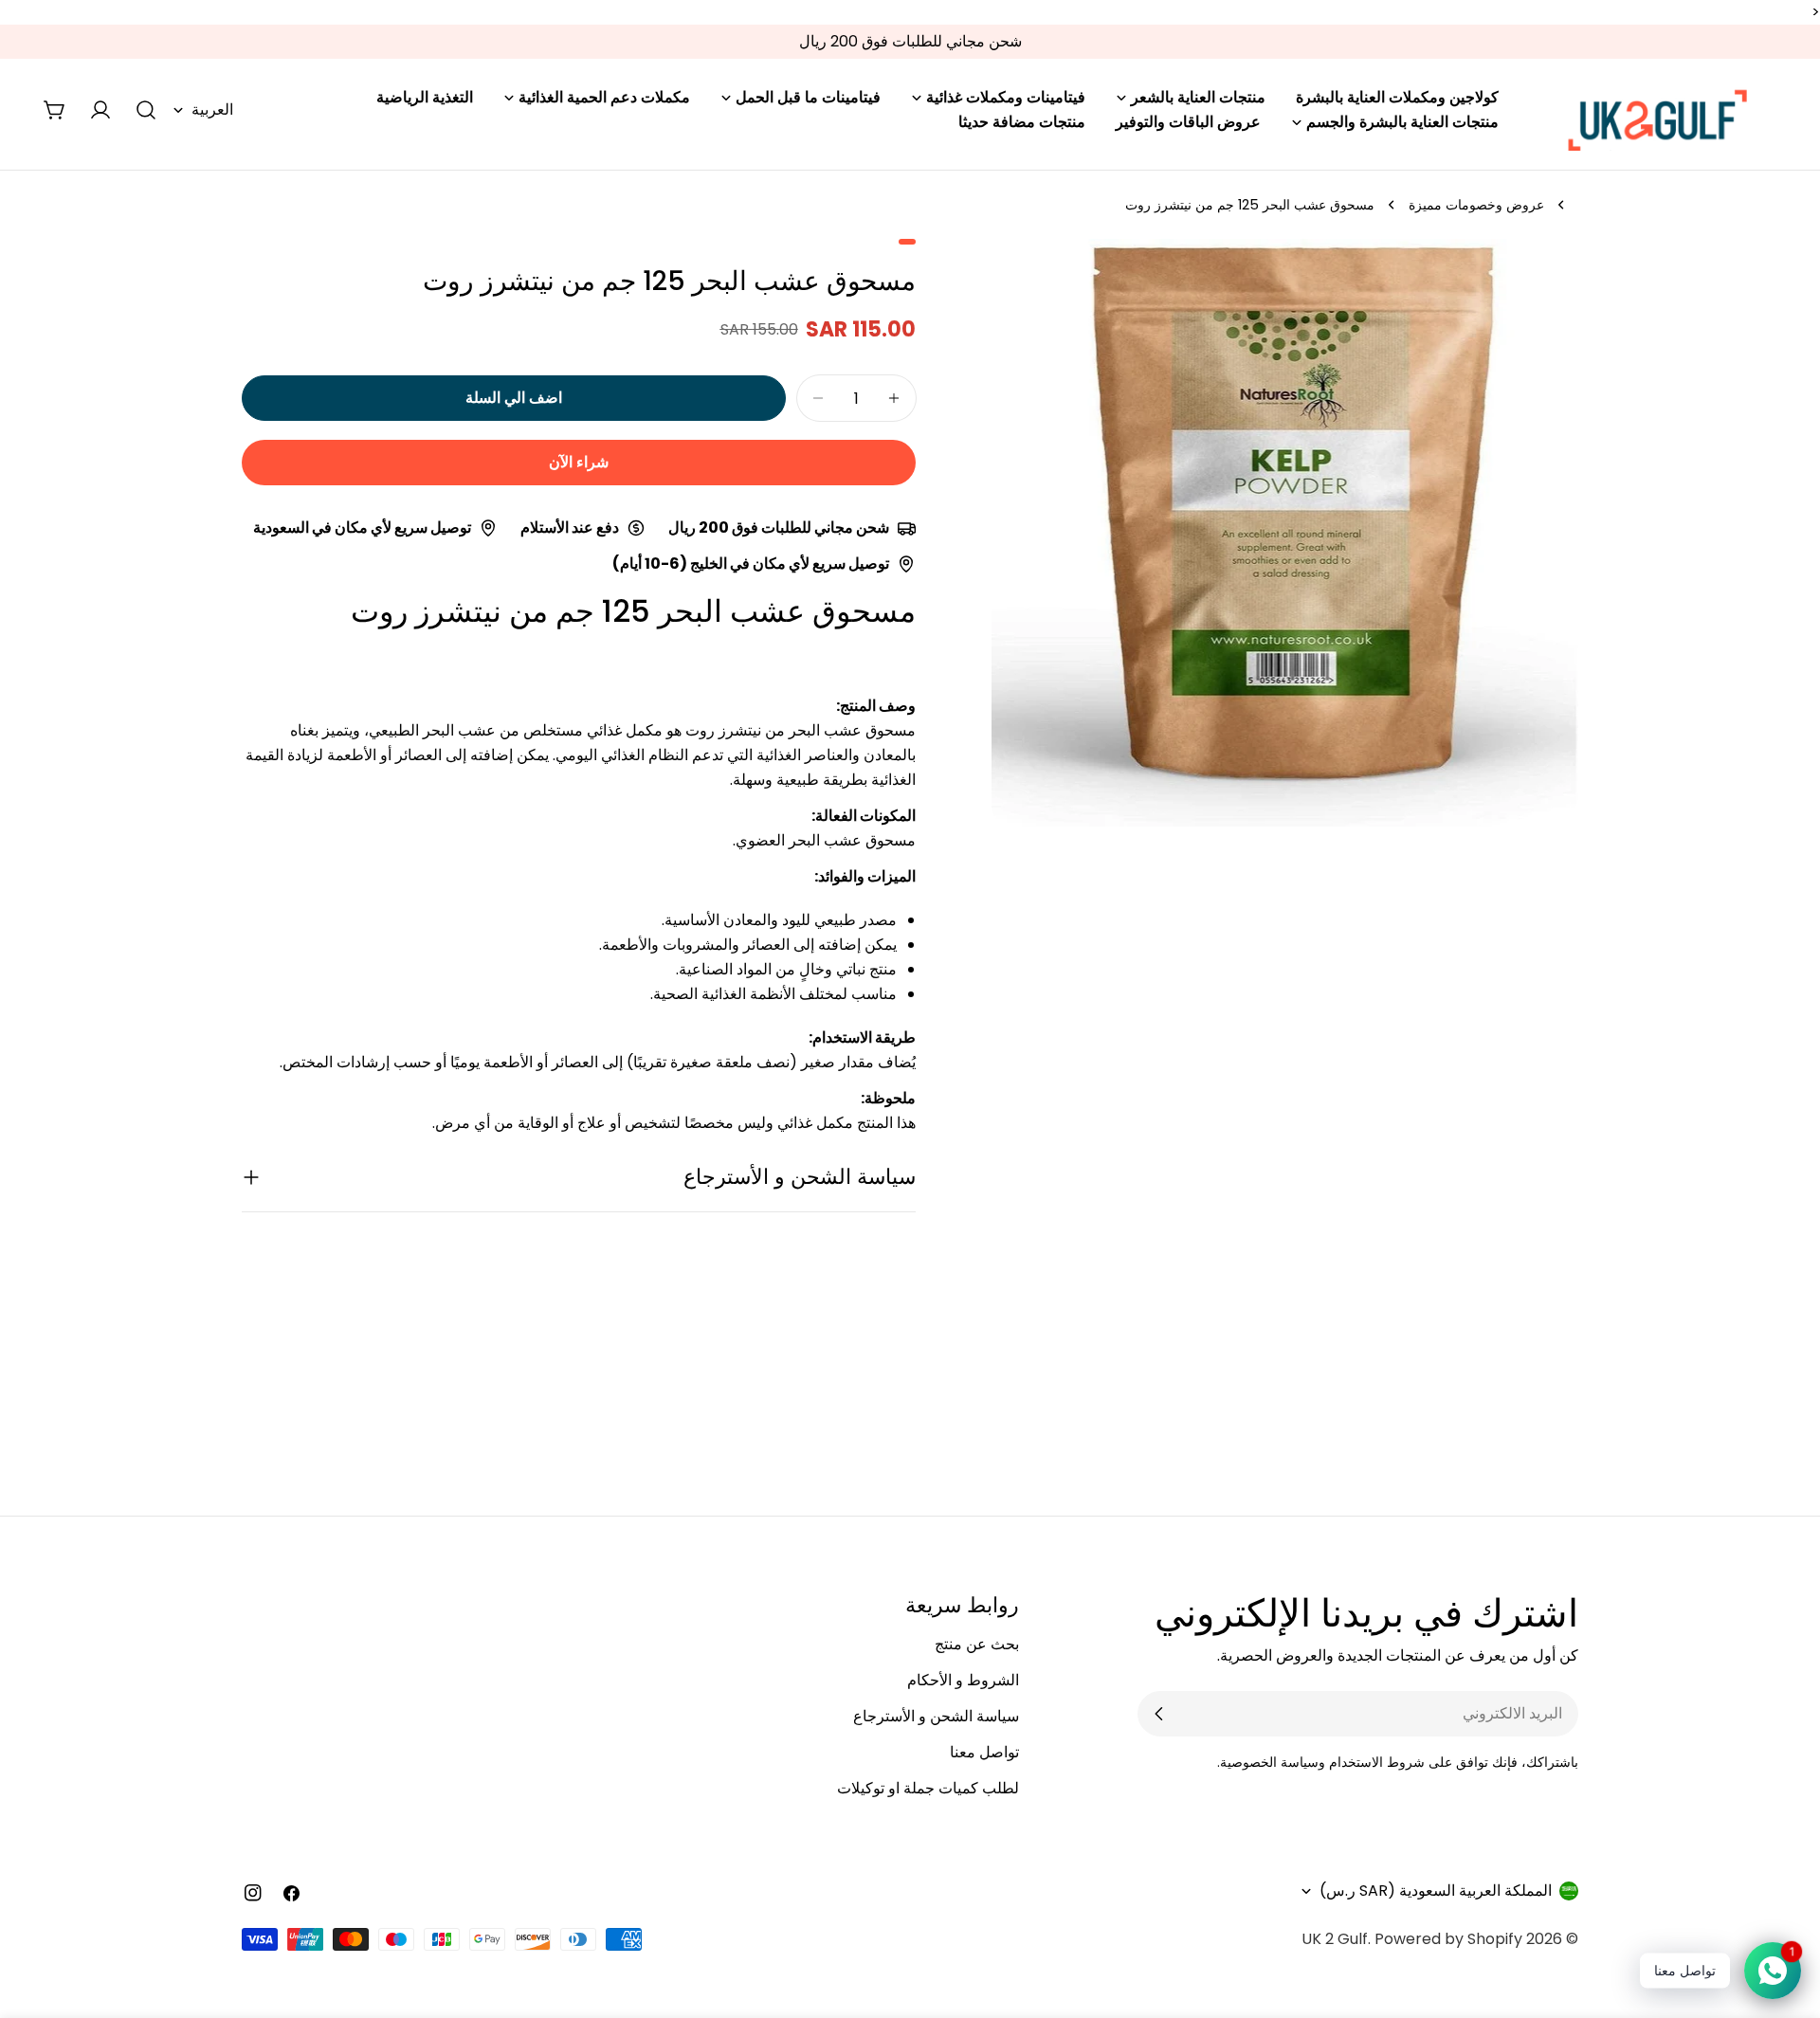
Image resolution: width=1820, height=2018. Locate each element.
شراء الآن (579, 462)
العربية (212, 109)
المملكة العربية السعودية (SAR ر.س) (1436, 1891)
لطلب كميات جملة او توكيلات (928, 1788)
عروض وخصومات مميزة (1476, 205)
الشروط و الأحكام (963, 1680)
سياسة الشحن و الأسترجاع (936, 1716)
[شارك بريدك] (1159, 1714)
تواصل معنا (984, 1752)
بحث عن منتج (977, 1644)
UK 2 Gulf (1335, 1939)
